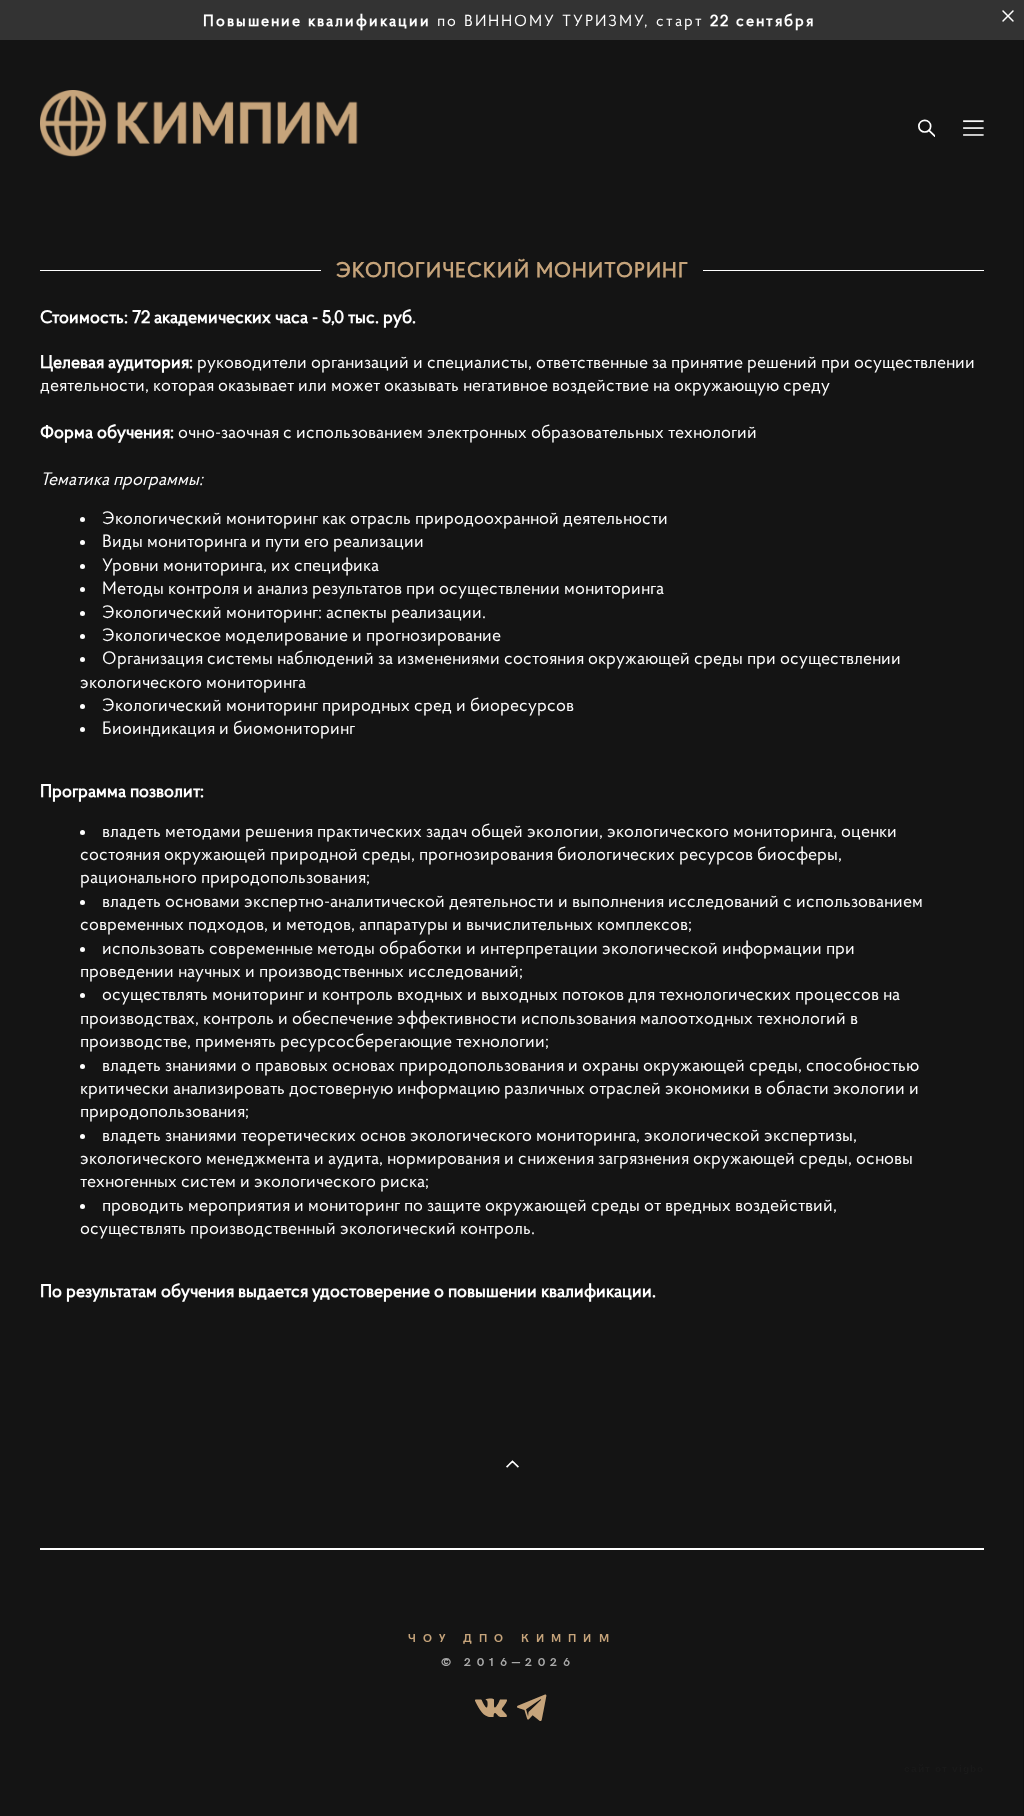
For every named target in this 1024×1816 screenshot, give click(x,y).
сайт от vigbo (944, 1769)
